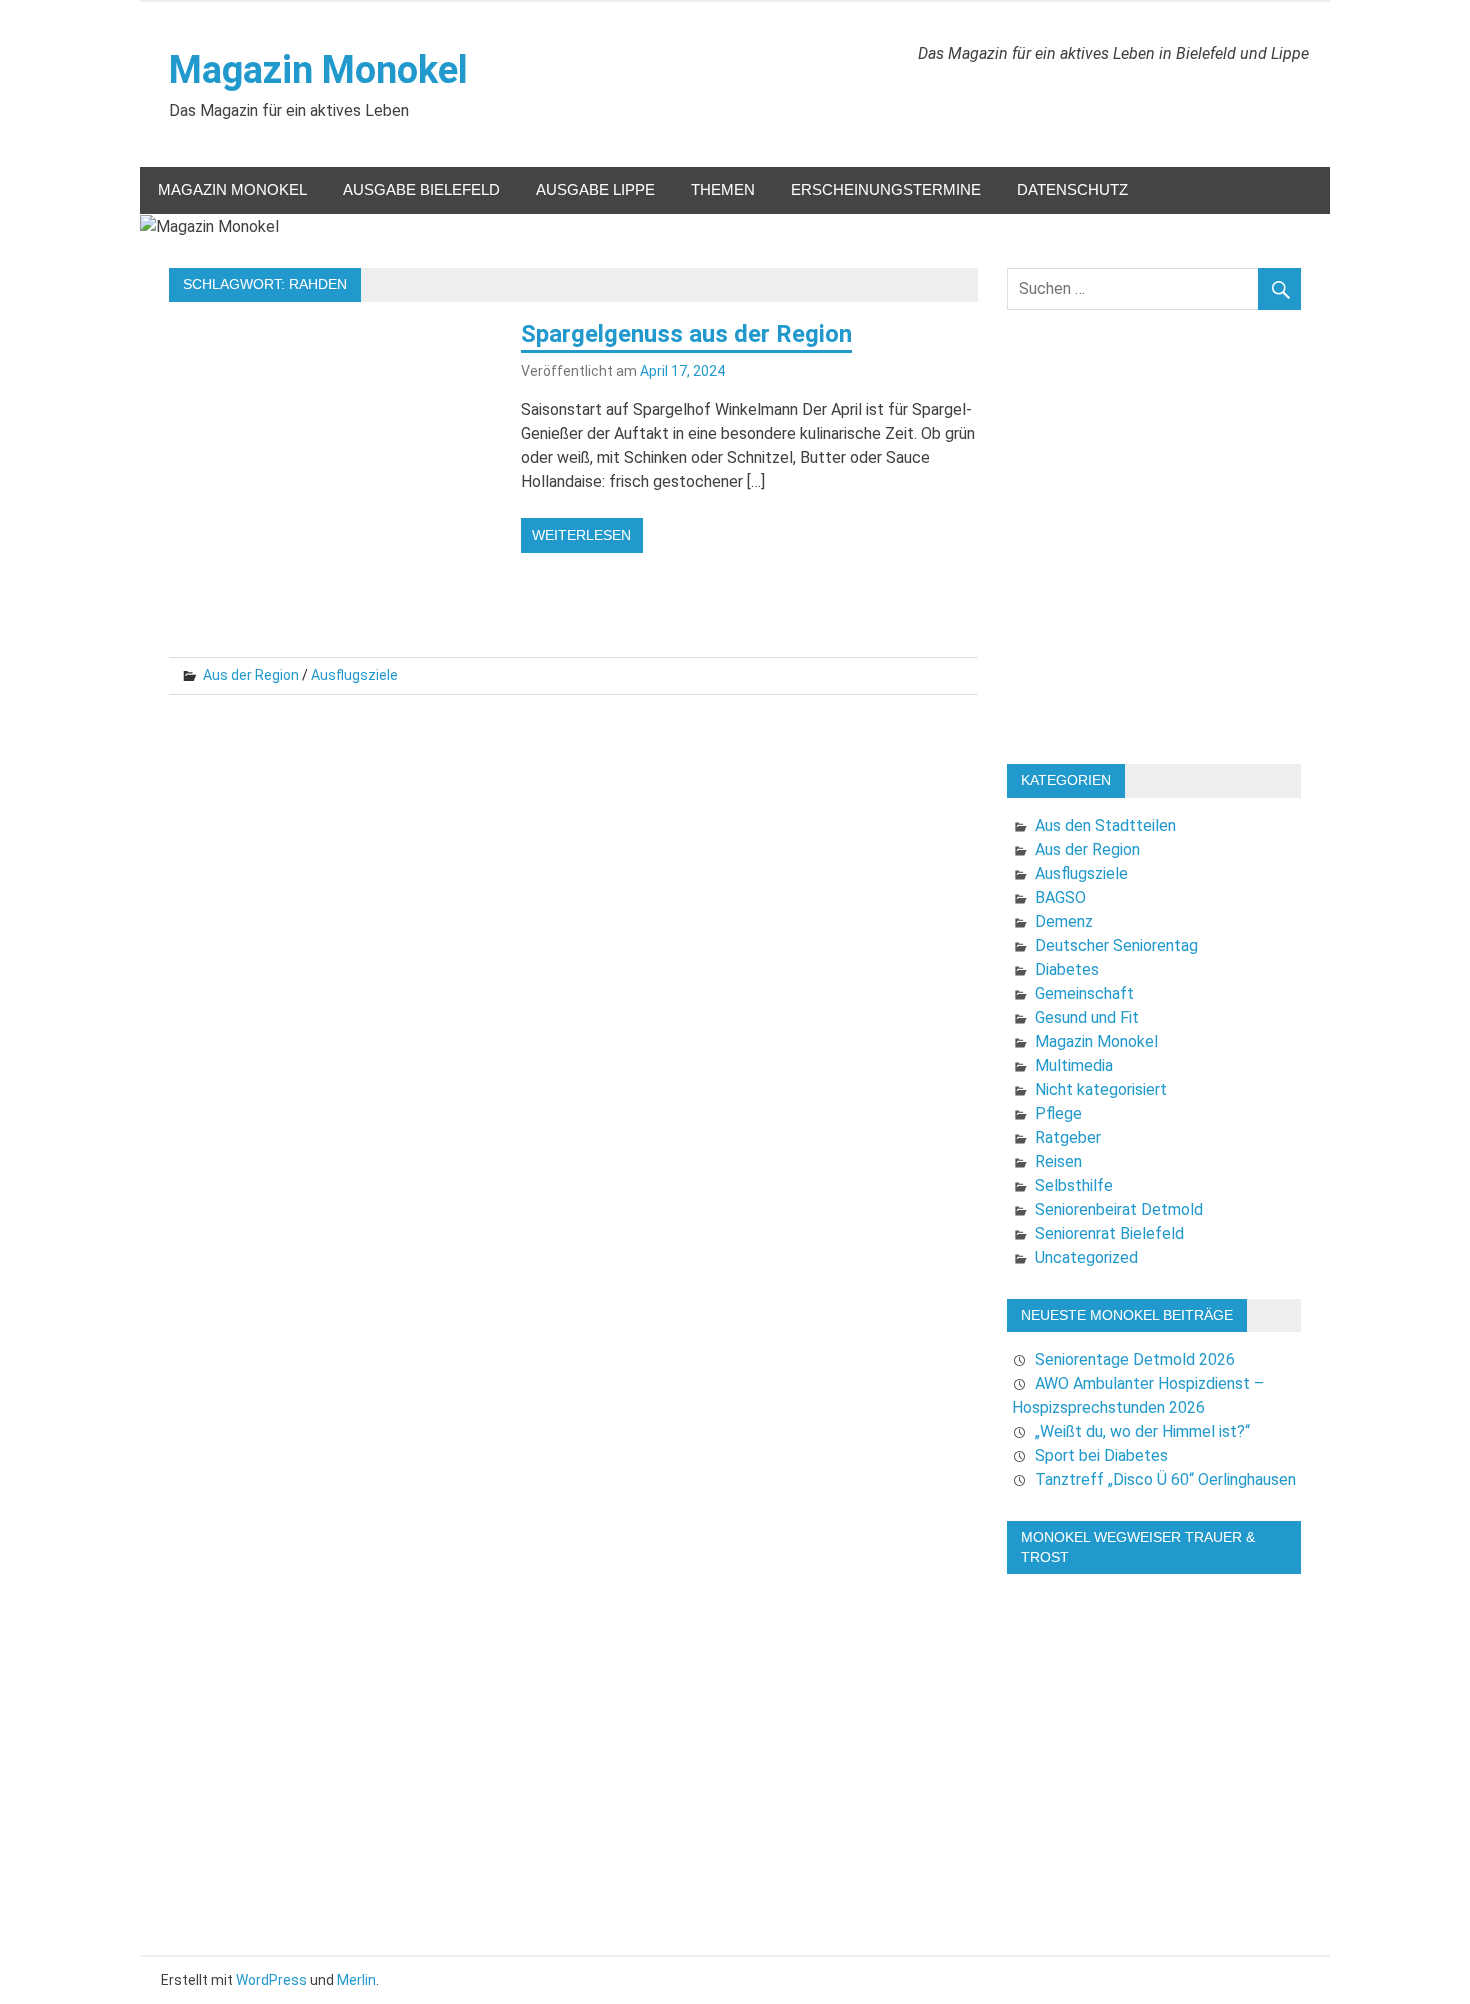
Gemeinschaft (1084, 993)
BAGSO (1060, 897)
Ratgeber (1068, 1137)
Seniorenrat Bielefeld (1109, 1233)
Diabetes (1067, 969)
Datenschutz (1072, 189)
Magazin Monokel (318, 70)
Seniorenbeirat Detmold (1119, 1209)
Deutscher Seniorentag (1116, 945)
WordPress (271, 1980)
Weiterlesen (581, 535)
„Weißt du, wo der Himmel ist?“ (1142, 1431)
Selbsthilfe (1074, 1185)
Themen (723, 189)
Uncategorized (1086, 1257)
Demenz (1064, 921)
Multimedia (1074, 1065)
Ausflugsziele (354, 675)
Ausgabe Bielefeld (421, 189)
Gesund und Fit (1087, 1017)
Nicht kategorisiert (1101, 1089)
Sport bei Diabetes (1101, 1455)
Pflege (1058, 1113)
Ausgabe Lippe (595, 189)
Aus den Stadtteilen (1105, 825)
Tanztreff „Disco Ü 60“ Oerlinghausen (1165, 1479)
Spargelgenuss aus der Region (686, 334)
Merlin (356, 1980)
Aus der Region (251, 675)
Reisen (1058, 1161)
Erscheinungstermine (886, 189)
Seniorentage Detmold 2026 (1135, 1359)
